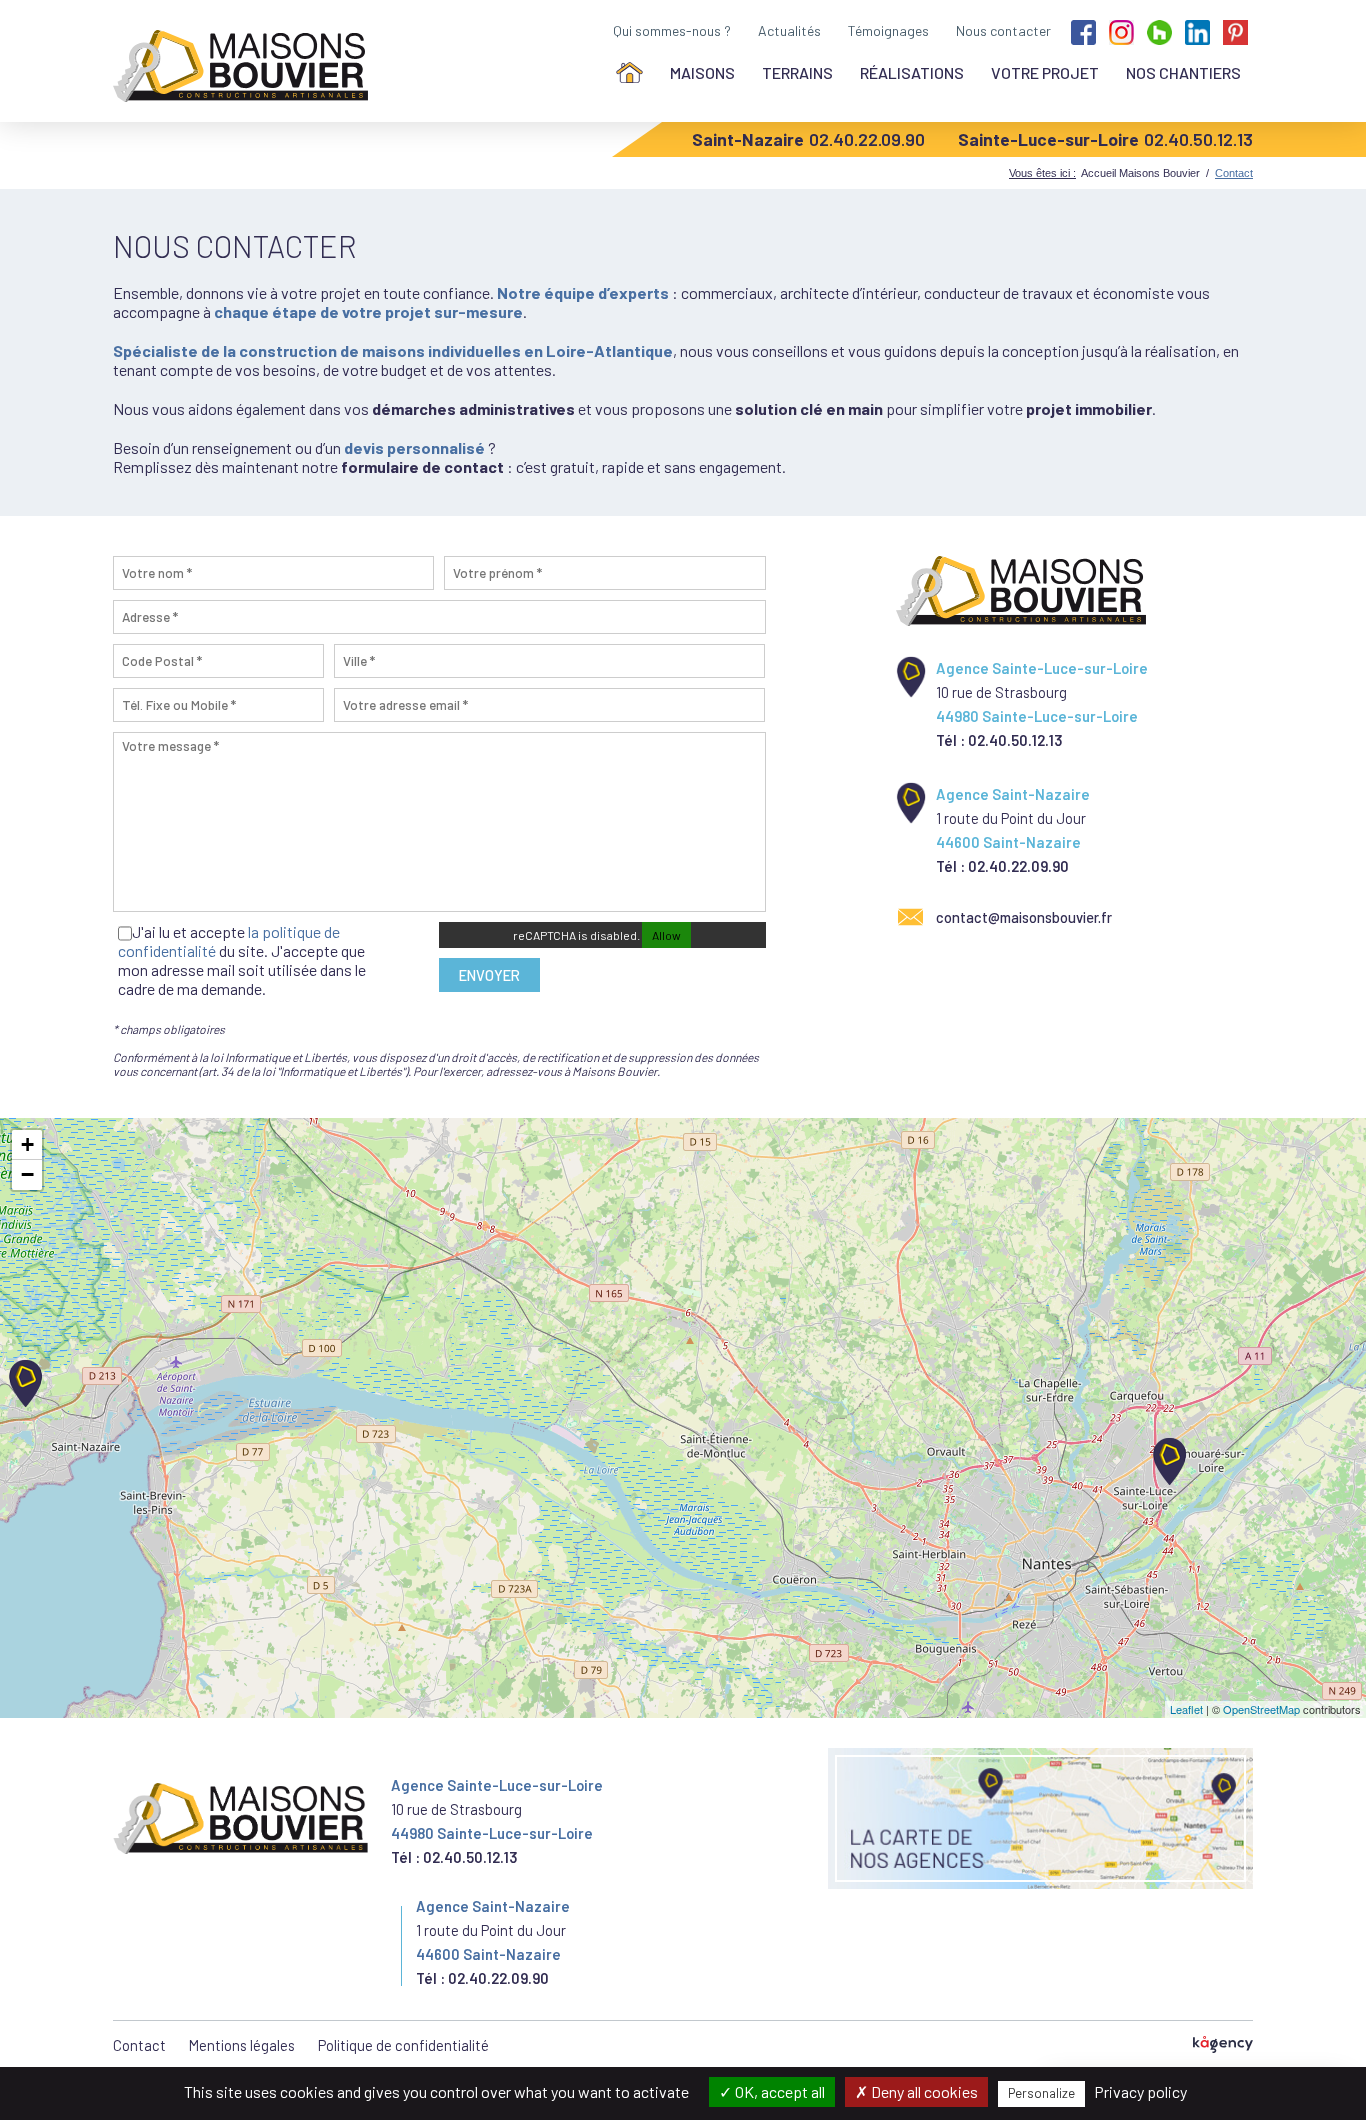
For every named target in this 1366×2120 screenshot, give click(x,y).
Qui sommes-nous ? (672, 30)
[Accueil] (629, 72)
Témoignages (888, 30)
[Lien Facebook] (1083, 30)
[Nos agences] (1040, 1818)
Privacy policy (1140, 2091)
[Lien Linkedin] (1197, 30)
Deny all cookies (923, 2091)
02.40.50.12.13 (1198, 139)
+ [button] (27, 1144)
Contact (139, 2045)
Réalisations (912, 72)
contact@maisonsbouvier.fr (1024, 917)
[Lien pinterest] (1235, 30)
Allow (666, 935)
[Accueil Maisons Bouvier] (244, 66)
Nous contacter (1003, 30)
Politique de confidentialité (403, 2045)
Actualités (789, 30)
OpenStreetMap (1261, 1709)
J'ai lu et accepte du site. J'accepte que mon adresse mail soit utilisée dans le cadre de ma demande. (242, 960)
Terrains (797, 72)
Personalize (1041, 2093)
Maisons (702, 72)
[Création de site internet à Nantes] (1223, 2045)
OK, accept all (778, 2091)
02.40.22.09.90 (867, 139)
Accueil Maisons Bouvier (1140, 173)
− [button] (27, 1174)
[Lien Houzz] (1159, 30)
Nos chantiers (1183, 72)
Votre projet (1045, 72)
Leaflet (1186, 1709)
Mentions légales (242, 2045)
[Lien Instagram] (1121, 30)
